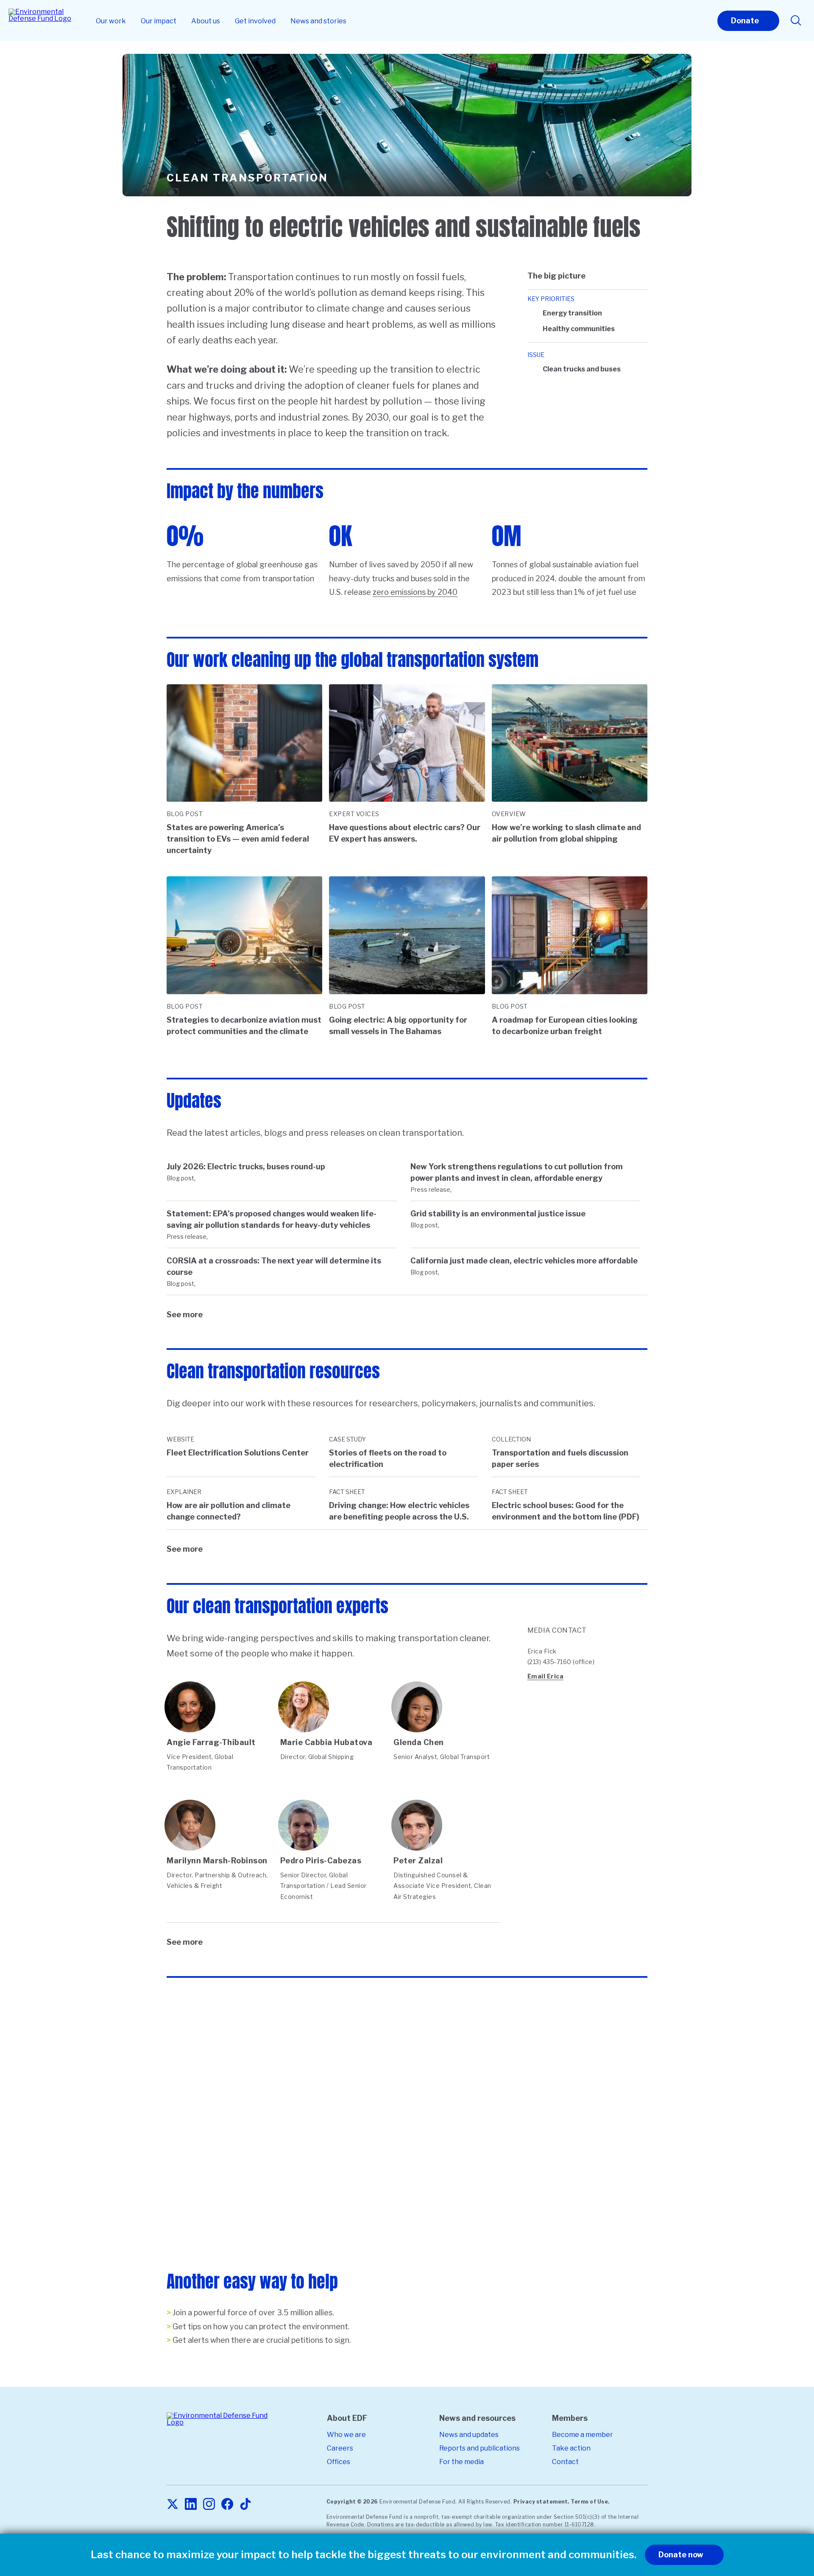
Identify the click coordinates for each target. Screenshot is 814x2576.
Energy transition (572, 313)
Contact (565, 2462)
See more (185, 1314)
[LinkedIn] (191, 2505)
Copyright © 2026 (352, 2502)
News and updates (469, 2435)
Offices (339, 2462)
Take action (571, 2448)
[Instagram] (209, 2505)
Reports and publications (479, 2448)
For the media (461, 2462)
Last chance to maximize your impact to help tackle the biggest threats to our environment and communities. (364, 2555)
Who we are (346, 2435)
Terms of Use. (590, 2502)
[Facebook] (227, 2505)
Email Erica (546, 1676)
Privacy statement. (541, 2502)
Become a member (583, 2435)
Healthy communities (579, 329)
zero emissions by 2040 (415, 592)
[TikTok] (245, 2505)
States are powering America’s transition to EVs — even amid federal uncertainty (238, 839)
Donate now (681, 2555)
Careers (340, 2448)
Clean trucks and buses (582, 369)
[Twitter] (173, 2505)
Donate (745, 21)
